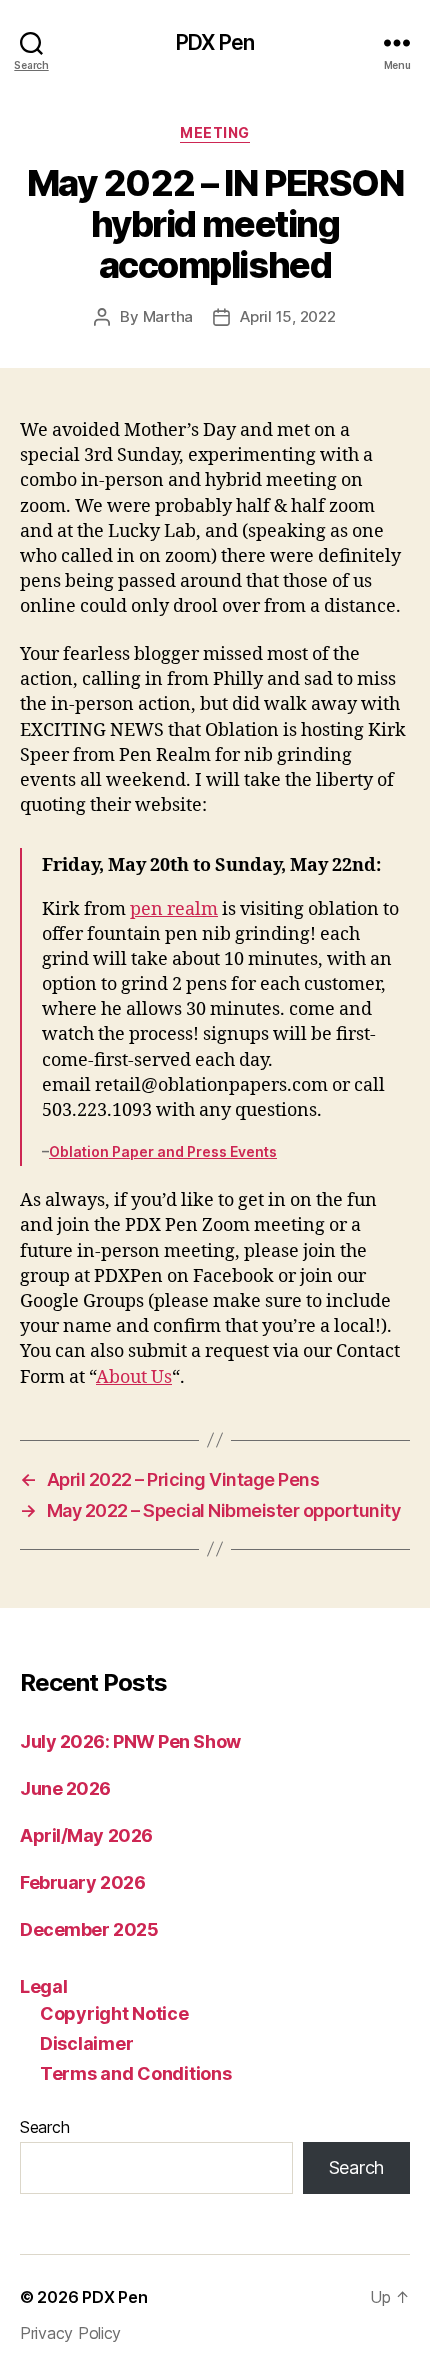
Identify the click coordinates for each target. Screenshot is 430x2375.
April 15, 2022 (287, 316)
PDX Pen (215, 42)
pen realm (174, 909)
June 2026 (65, 1788)
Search (44, 2127)
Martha (168, 316)
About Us (134, 1377)
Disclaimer (86, 2043)
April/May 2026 (86, 1835)
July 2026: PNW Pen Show (130, 1741)
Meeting (215, 132)
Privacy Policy (70, 2333)
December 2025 (89, 1929)
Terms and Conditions (136, 2073)
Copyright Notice (114, 2013)
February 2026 (82, 1882)
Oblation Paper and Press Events (163, 1151)
